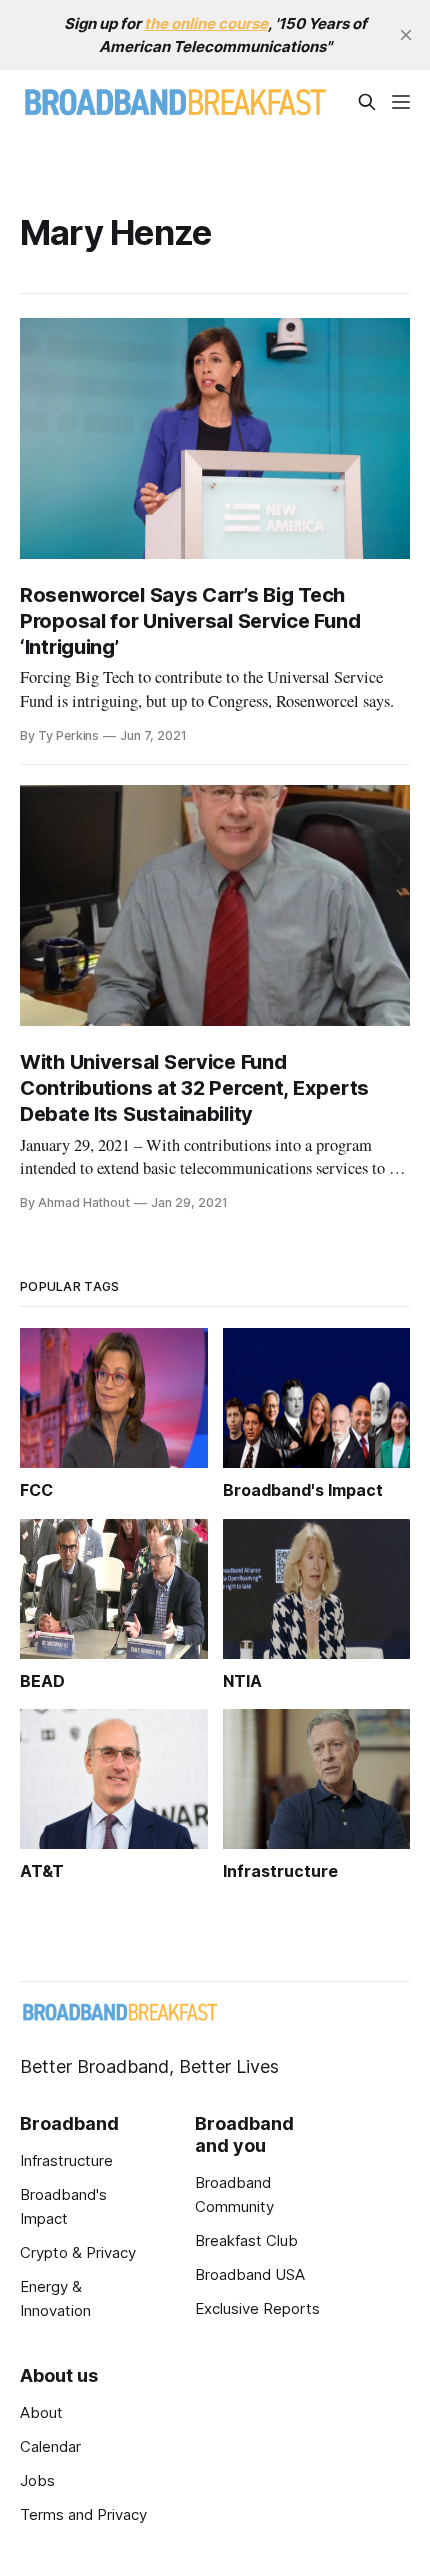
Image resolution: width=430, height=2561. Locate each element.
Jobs (37, 2480)
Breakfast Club (246, 2240)
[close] (406, 35)
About (41, 2412)
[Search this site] (367, 102)
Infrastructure (66, 2160)
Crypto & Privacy (78, 2252)
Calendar (50, 2446)
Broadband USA (250, 2274)
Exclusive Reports (257, 2308)
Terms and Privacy (83, 2514)
